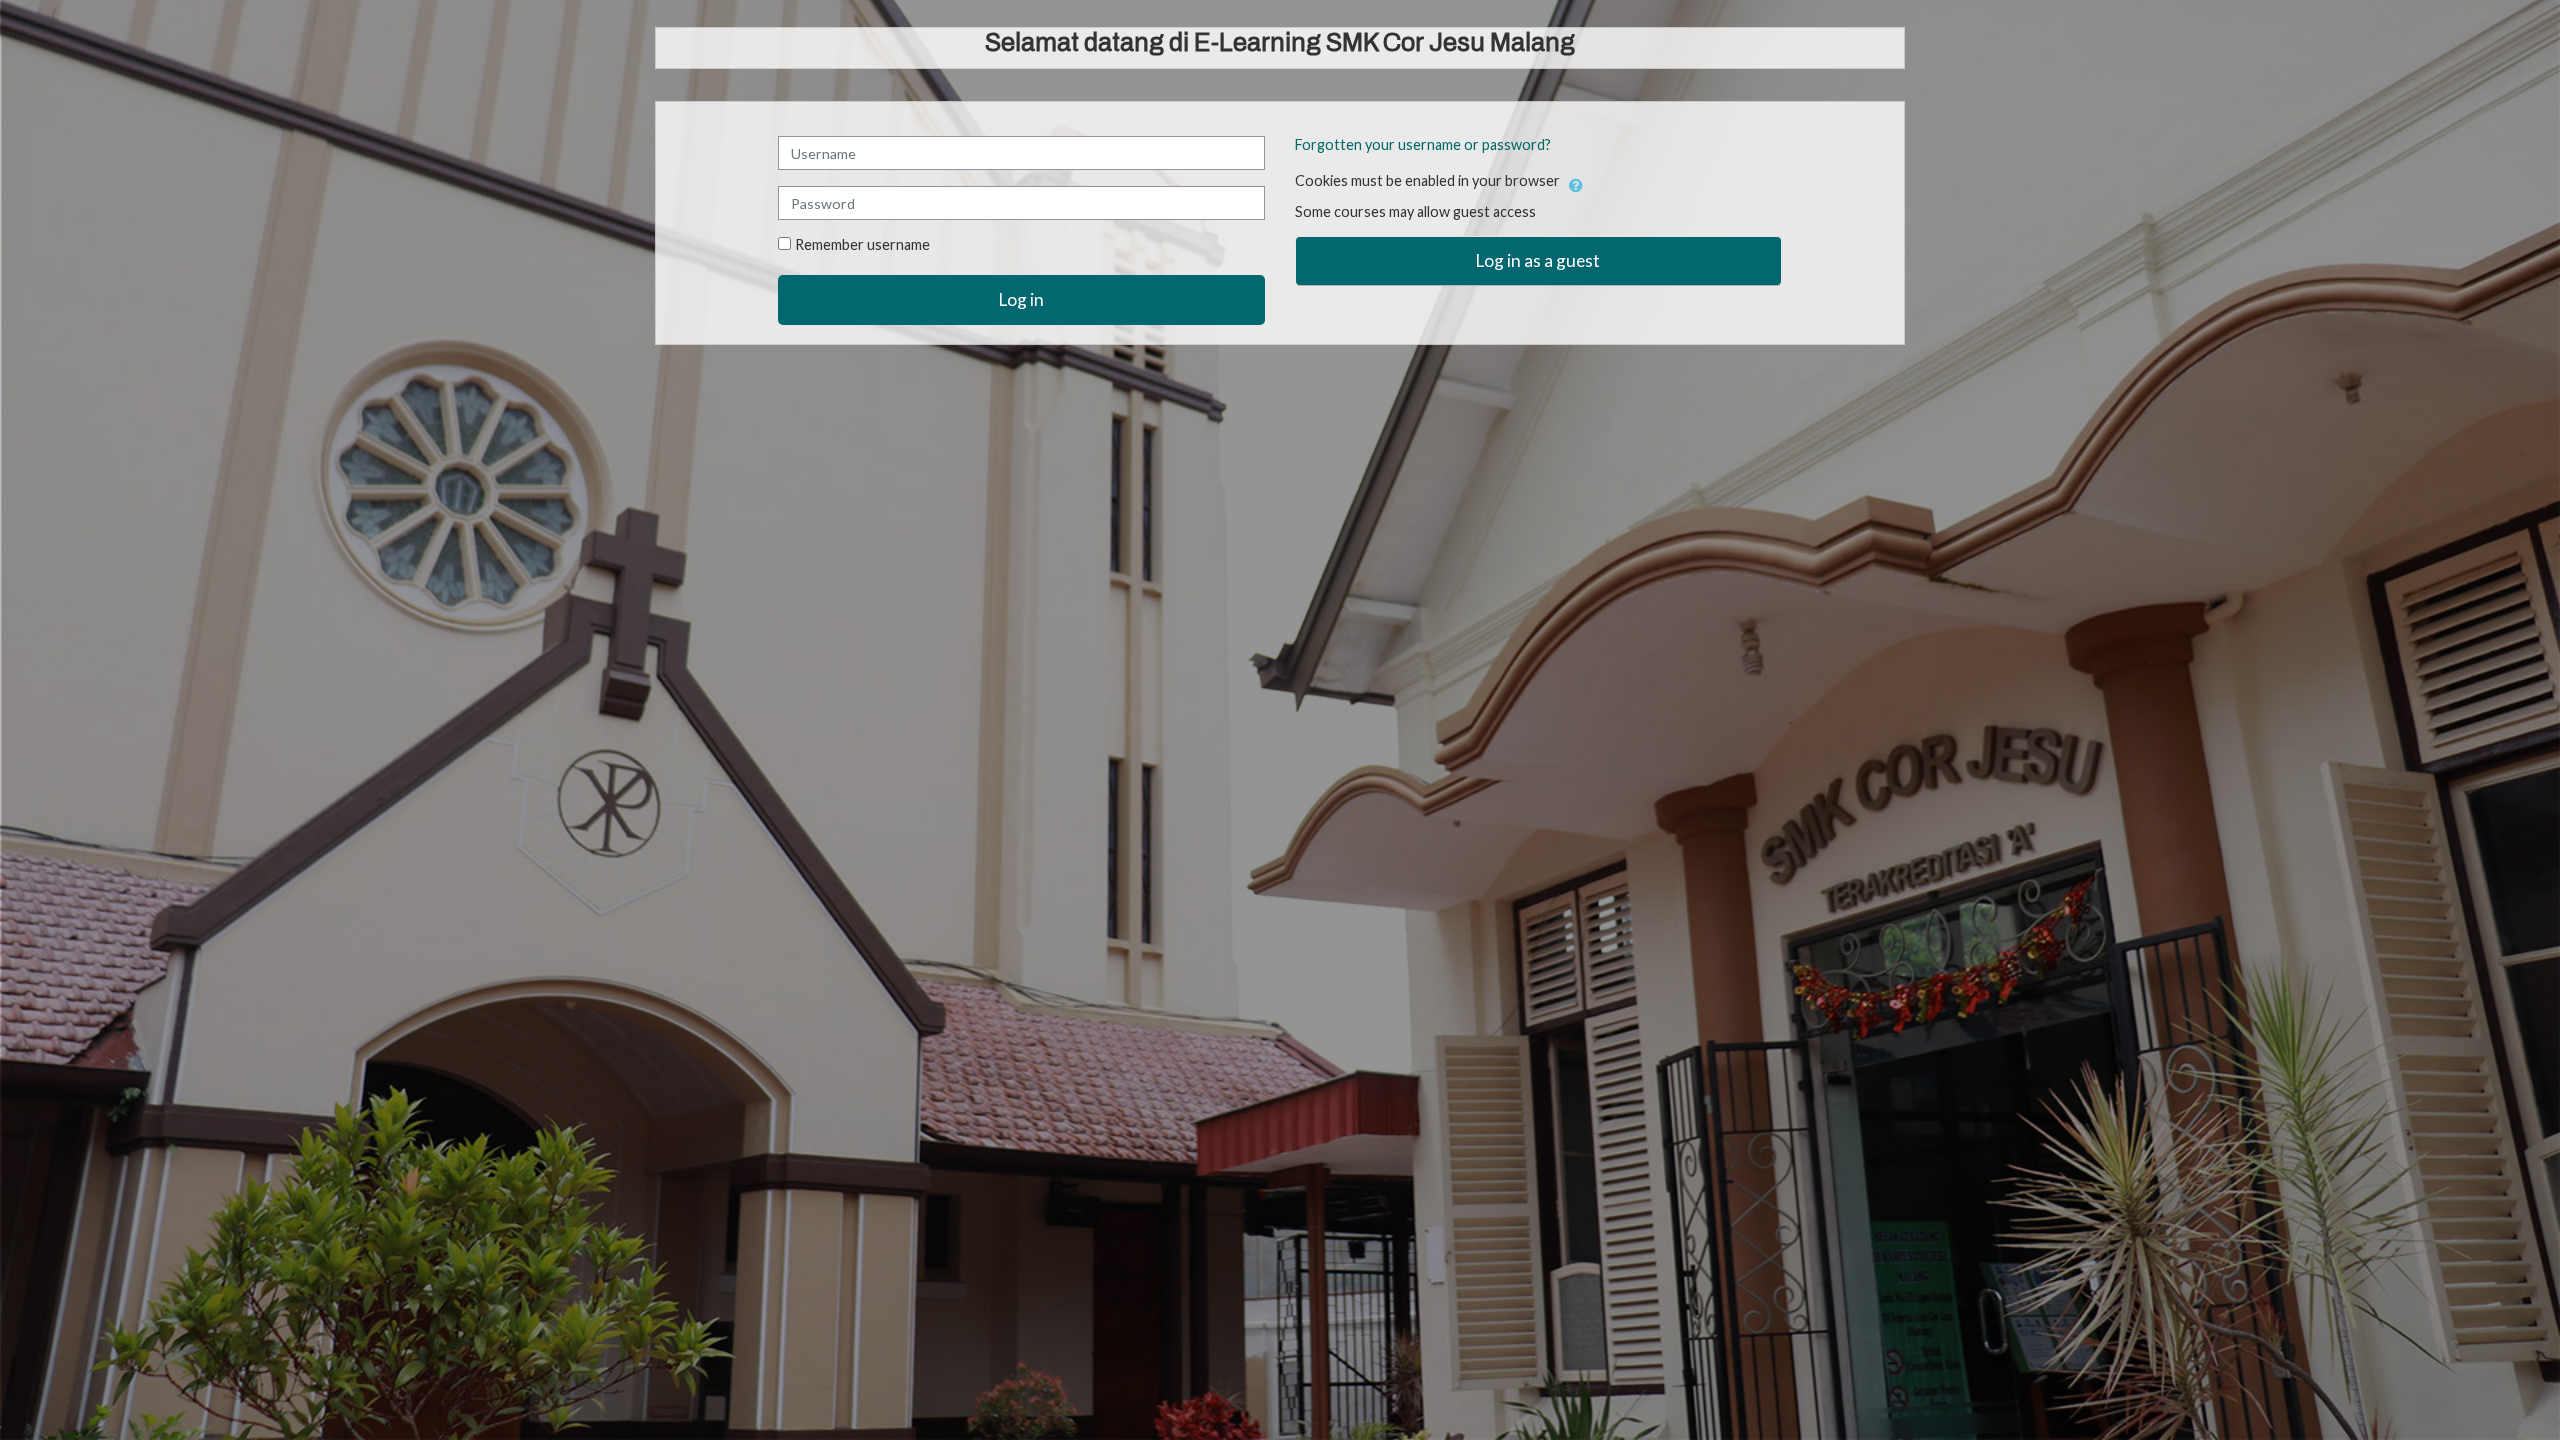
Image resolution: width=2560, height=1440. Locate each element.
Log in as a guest (1538, 260)
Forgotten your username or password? (1423, 144)
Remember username (862, 244)
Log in (1021, 299)
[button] (1576, 182)
